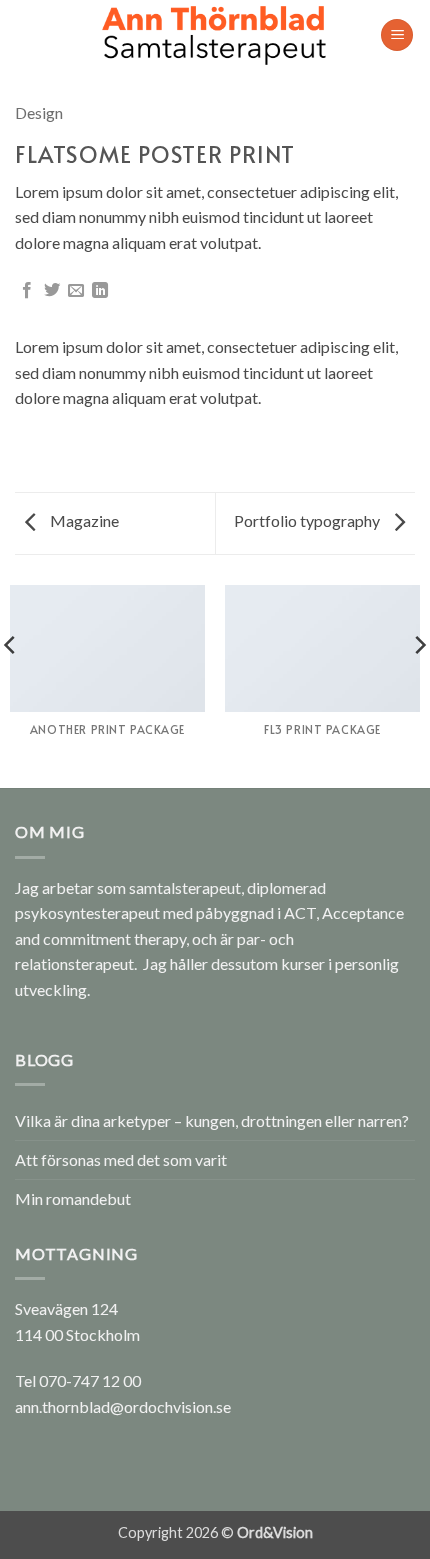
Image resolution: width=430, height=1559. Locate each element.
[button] (397, 35)
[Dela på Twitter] (52, 291)
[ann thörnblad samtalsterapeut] (215, 35)
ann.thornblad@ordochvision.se (123, 1406)
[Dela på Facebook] (27, 291)
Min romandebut (73, 1198)
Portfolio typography (308, 520)
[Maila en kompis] (76, 291)
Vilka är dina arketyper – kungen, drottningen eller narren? (212, 1120)
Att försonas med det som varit (121, 1159)
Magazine (83, 520)
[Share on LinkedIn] (100, 291)
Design (39, 112)
